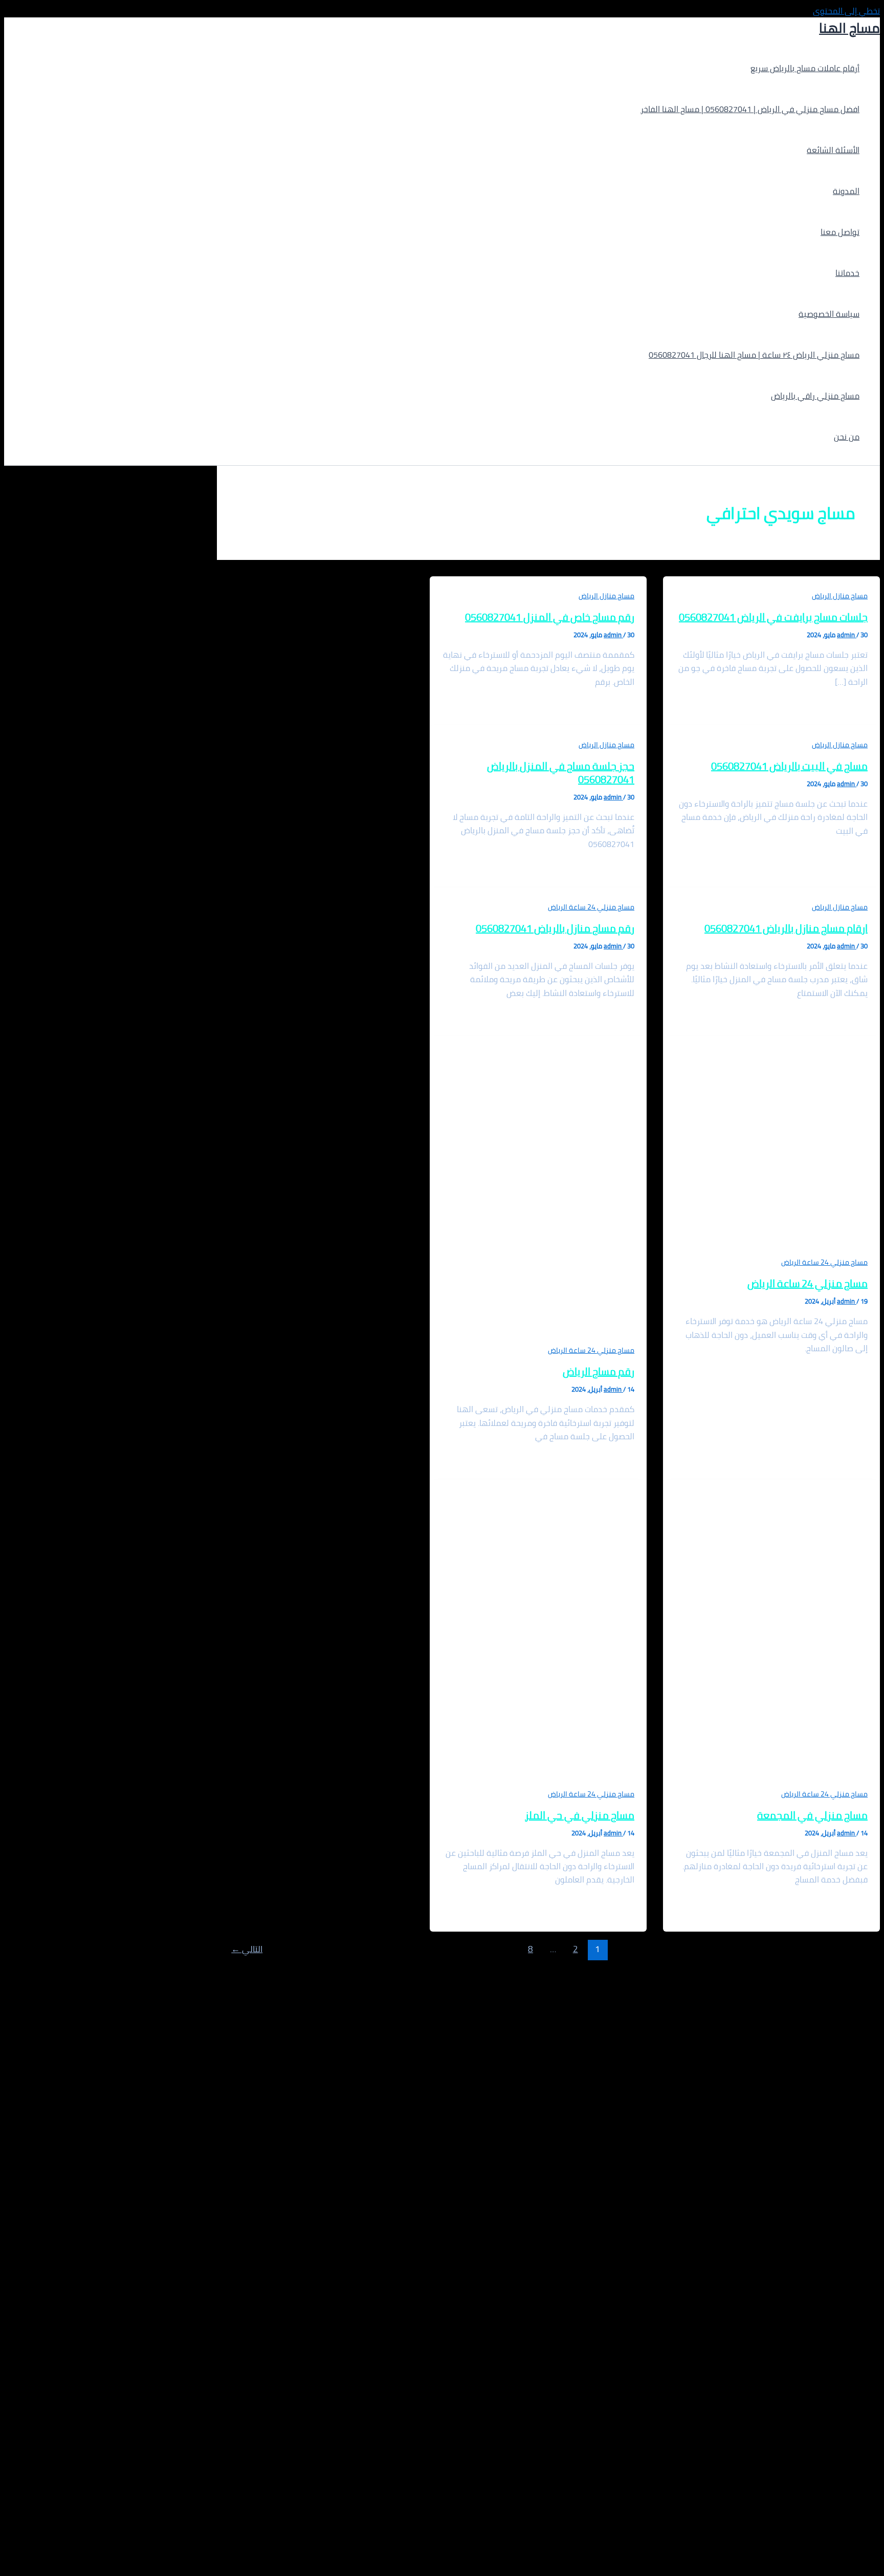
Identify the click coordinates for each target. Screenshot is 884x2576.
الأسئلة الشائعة (833, 150)
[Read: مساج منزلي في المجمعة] (771, 1780)
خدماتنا (847, 273)
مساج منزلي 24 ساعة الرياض (591, 907)
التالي (247, 1949)
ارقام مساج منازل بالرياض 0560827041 (786, 928)
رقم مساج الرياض (599, 1371)
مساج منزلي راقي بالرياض (815, 396)
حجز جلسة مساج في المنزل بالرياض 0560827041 (561, 773)
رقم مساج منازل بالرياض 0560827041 (555, 928)
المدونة (846, 191)
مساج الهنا (849, 28)
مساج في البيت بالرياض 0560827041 (789, 766)
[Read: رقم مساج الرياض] (538, 1336)
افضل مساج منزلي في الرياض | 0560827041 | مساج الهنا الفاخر (750, 109)
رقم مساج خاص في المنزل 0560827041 (550, 617)
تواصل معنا (840, 232)
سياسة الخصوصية (829, 314)
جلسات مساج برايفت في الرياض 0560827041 (773, 617)
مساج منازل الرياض (840, 596)
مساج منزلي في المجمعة (812, 1815)
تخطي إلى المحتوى (846, 11)
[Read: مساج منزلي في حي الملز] (538, 1780)
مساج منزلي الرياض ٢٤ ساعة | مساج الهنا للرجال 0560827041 (754, 355)
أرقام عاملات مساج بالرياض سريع (805, 68)
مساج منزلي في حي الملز (580, 1815)
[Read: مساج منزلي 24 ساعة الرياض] (771, 1248)
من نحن (847, 437)
